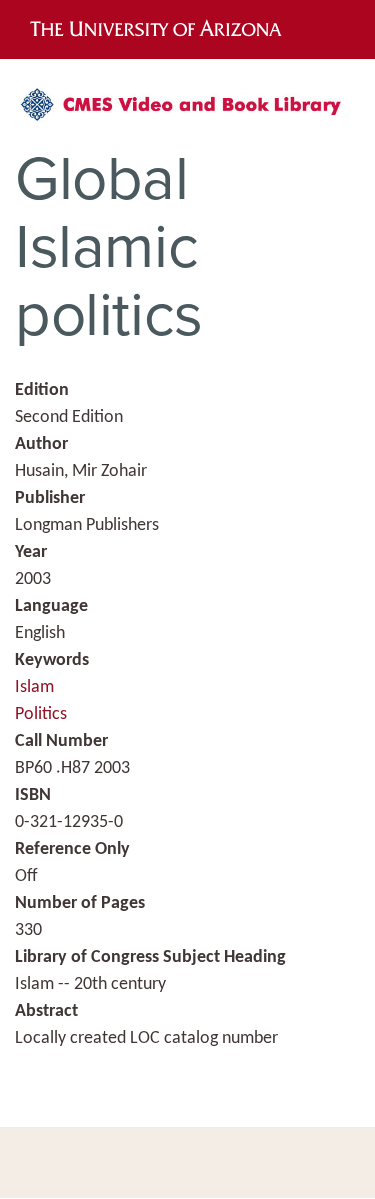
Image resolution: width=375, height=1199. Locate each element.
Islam (34, 687)
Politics (41, 714)
